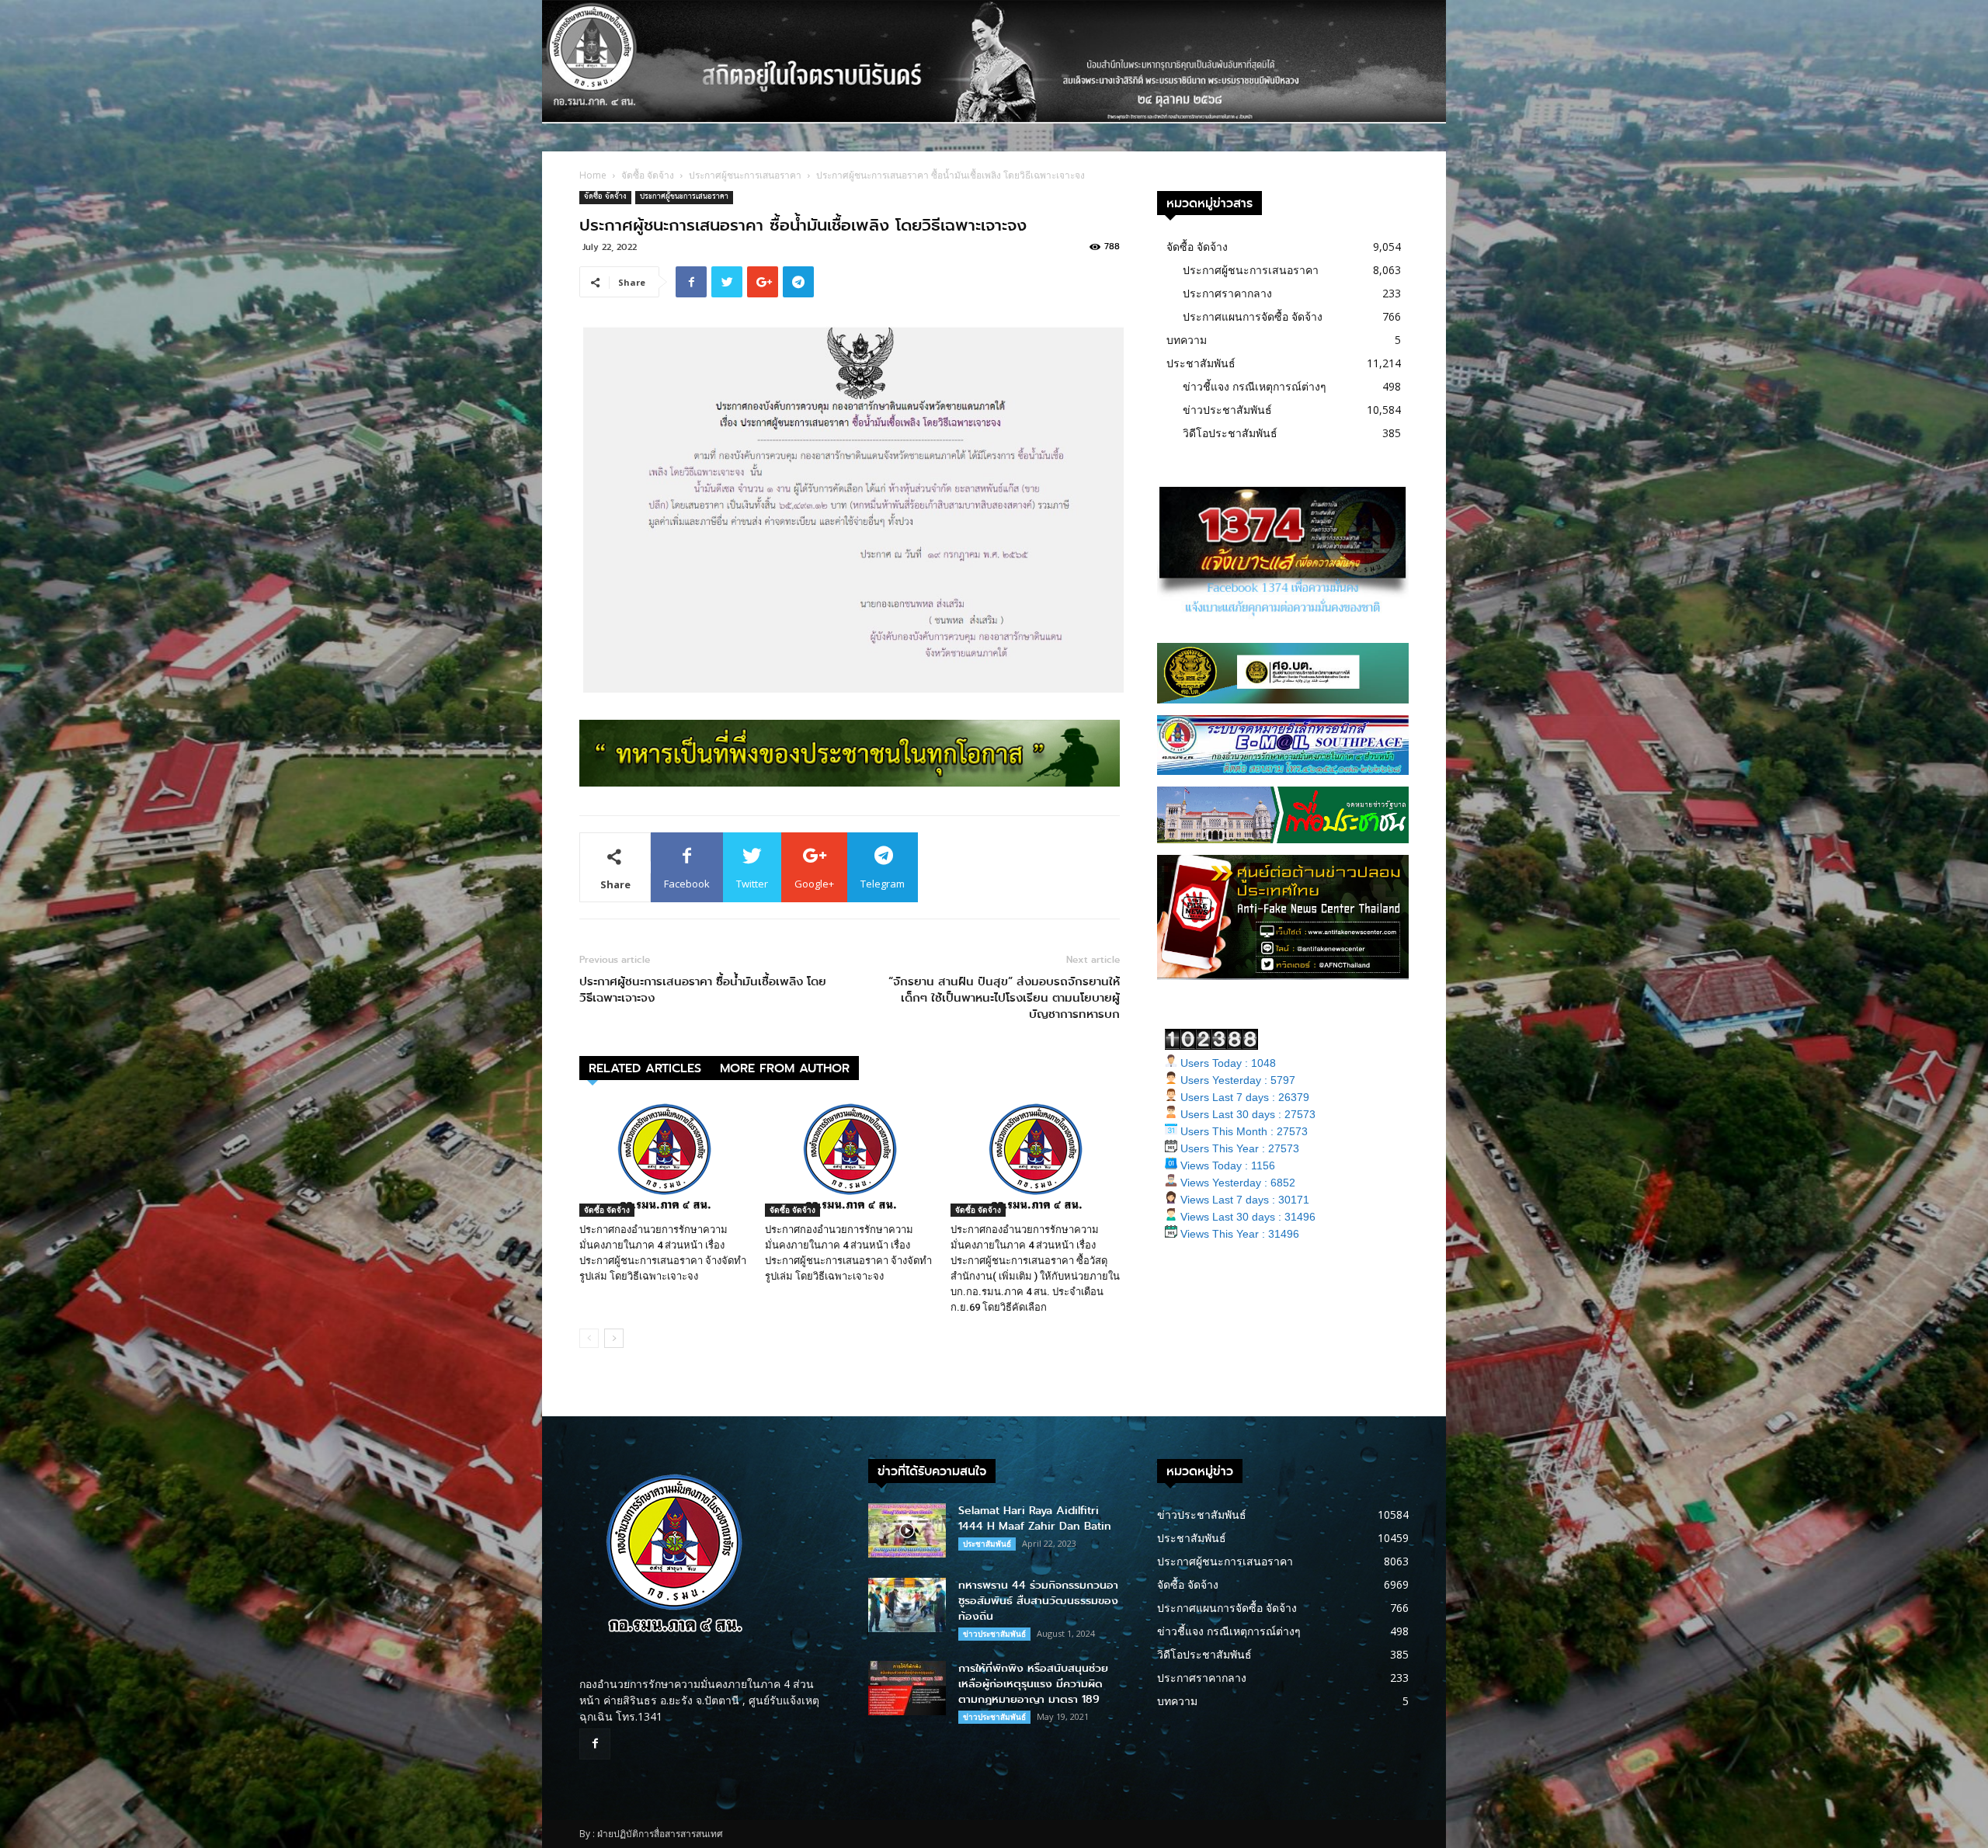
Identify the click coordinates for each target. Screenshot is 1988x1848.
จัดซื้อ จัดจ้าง (648, 175)
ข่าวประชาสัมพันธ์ (1227, 410)
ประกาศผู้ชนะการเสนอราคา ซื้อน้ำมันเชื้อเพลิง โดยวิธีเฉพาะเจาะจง (703, 990)
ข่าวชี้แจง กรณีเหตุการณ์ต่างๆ (1255, 386)
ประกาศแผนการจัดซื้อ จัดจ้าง (1253, 316)
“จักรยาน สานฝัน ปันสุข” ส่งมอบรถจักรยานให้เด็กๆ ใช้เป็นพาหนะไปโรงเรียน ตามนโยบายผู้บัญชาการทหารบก (1002, 998)
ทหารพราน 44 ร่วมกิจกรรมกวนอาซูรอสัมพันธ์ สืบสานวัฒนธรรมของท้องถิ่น (1038, 1601)
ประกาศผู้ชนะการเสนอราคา (745, 175)
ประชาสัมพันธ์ (1201, 363)
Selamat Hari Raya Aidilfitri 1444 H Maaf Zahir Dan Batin (1035, 1518)
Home (593, 175)
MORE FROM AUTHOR (785, 1068)
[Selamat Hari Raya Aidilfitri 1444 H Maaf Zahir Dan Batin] (907, 1530)
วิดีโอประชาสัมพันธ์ (1230, 433)
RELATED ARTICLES (645, 1068)
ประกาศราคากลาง (1227, 293)
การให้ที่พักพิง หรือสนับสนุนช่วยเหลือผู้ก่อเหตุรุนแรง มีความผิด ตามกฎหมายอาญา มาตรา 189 (1033, 1684)
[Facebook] (595, 1744)
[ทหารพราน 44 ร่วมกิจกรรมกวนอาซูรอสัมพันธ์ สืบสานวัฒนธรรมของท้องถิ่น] (907, 1605)
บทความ (1187, 340)
